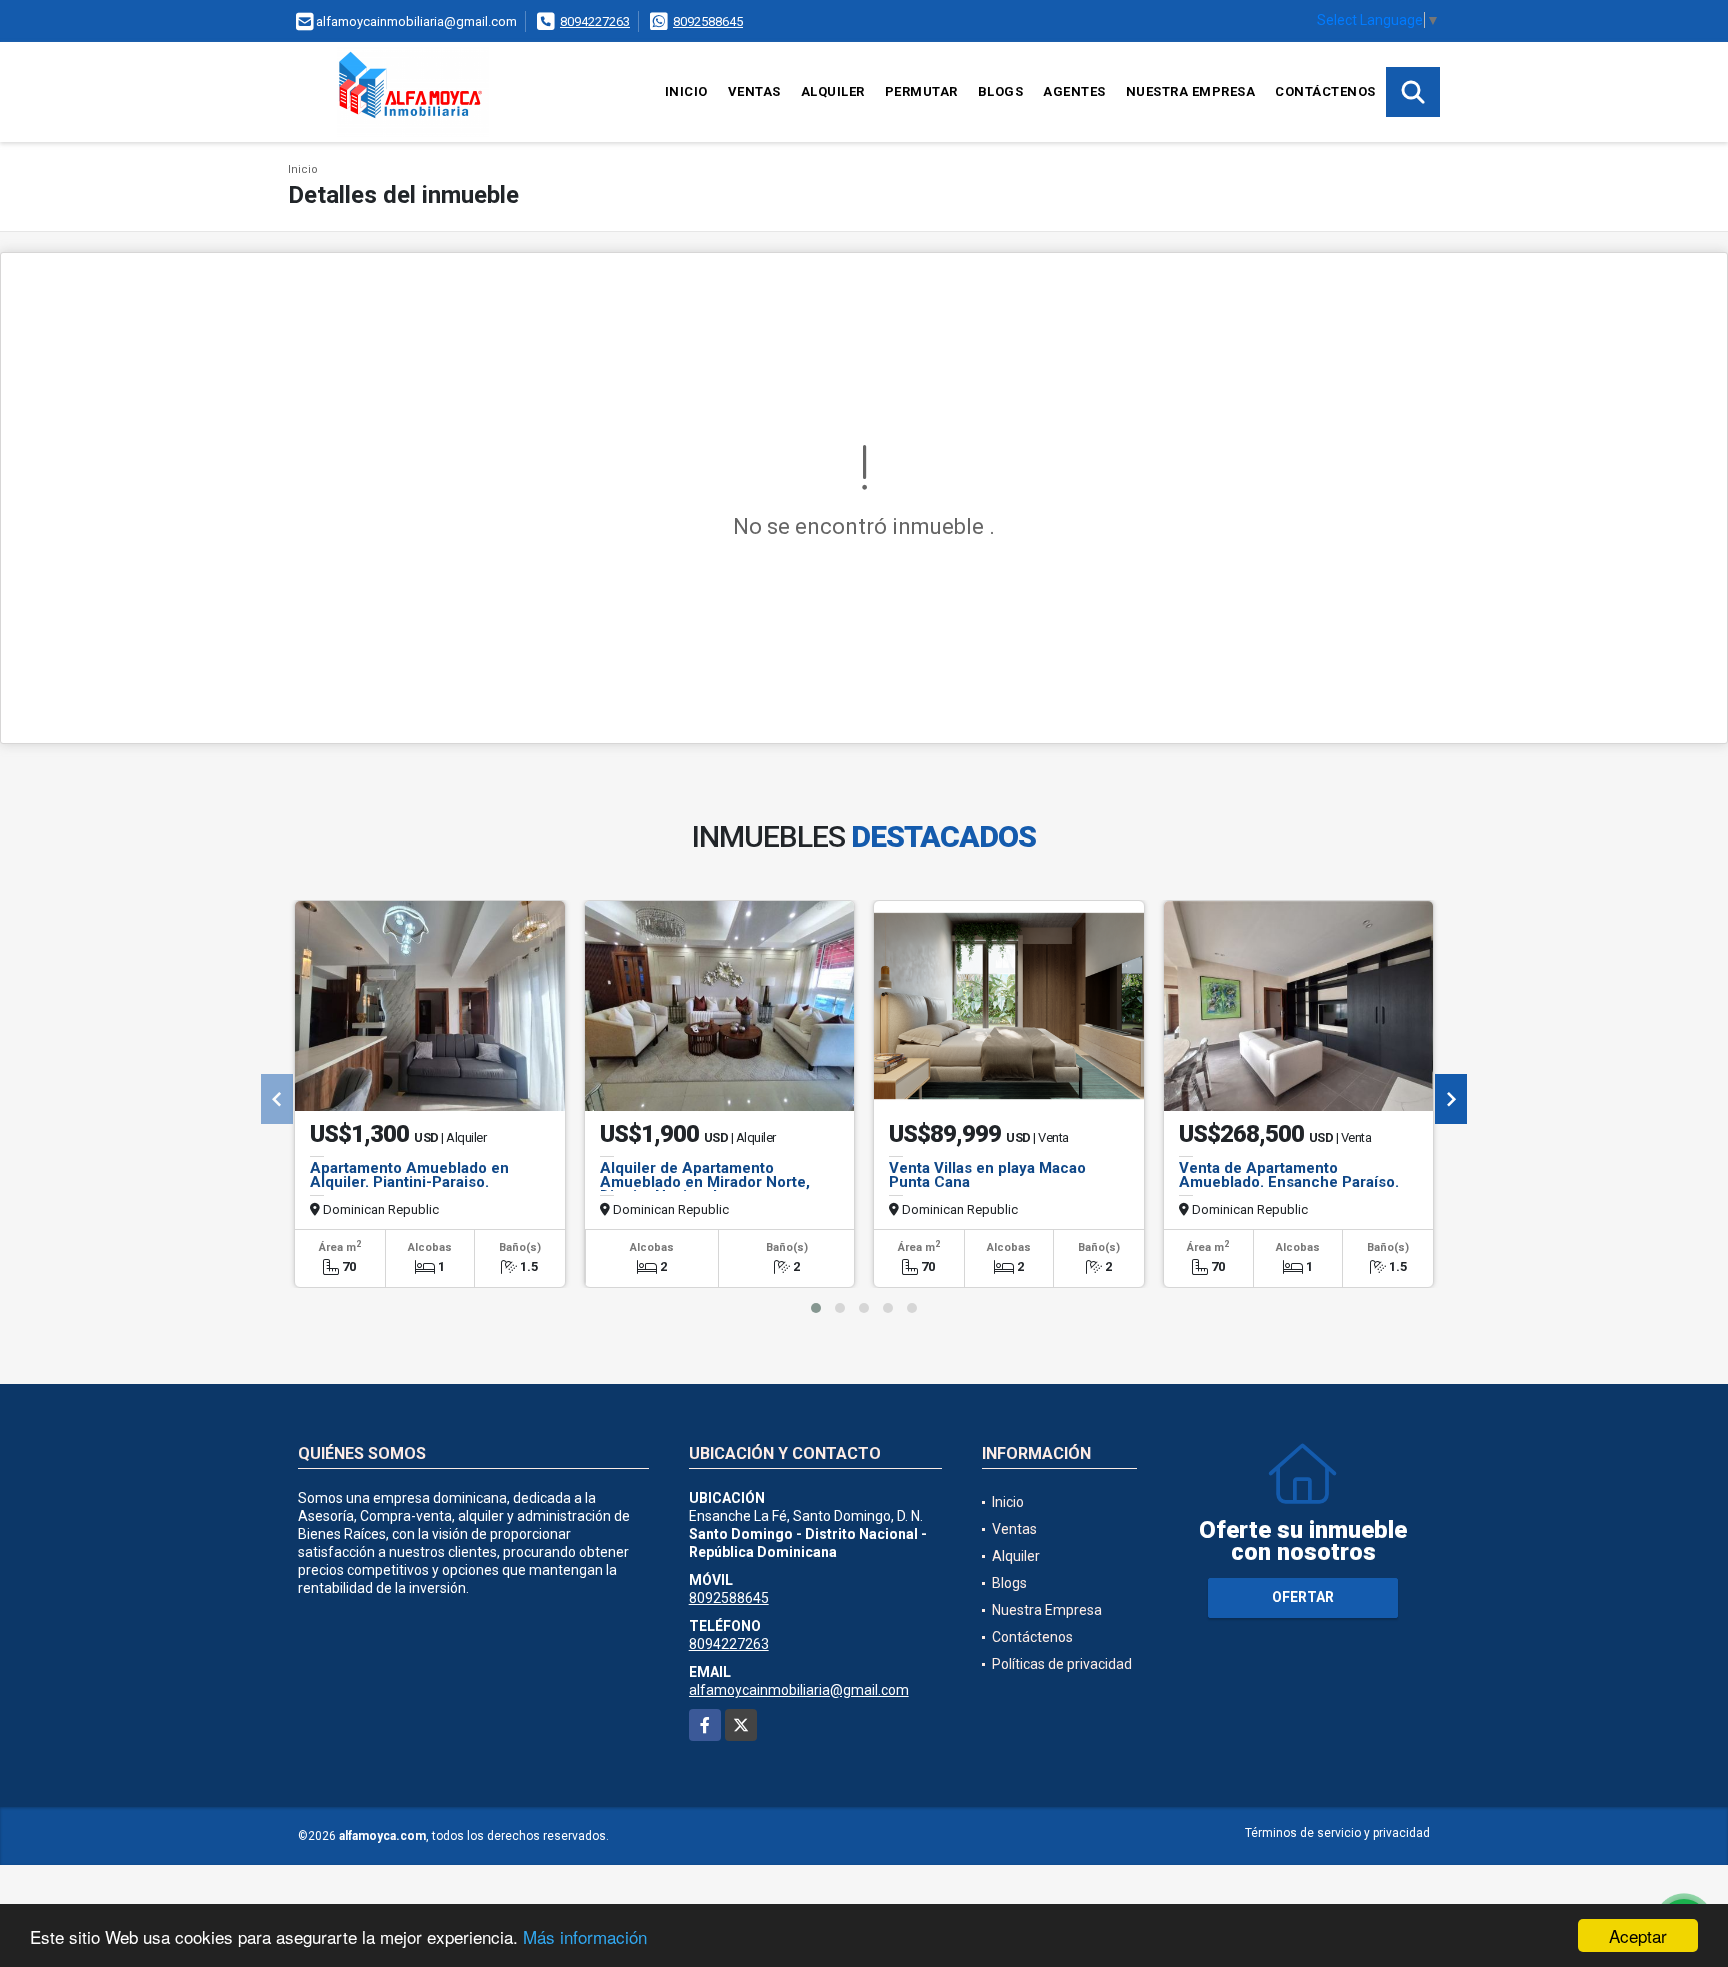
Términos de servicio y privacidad (1337, 1833)
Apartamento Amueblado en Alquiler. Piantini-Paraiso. (409, 1175)
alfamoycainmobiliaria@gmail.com (799, 1690)
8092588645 (708, 21)
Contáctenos (1325, 91)
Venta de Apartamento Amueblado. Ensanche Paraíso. (1289, 1175)
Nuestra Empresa (1191, 91)
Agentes (1074, 91)
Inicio (686, 91)
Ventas (754, 91)
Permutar (921, 91)
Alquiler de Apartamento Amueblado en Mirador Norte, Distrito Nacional (705, 1182)
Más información (585, 1936)
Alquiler (833, 91)
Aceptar (1638, 1935)
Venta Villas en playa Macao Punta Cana (987, 1175)
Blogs (1001, 91)
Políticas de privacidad (1062, 1664)
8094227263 (595, 21)
